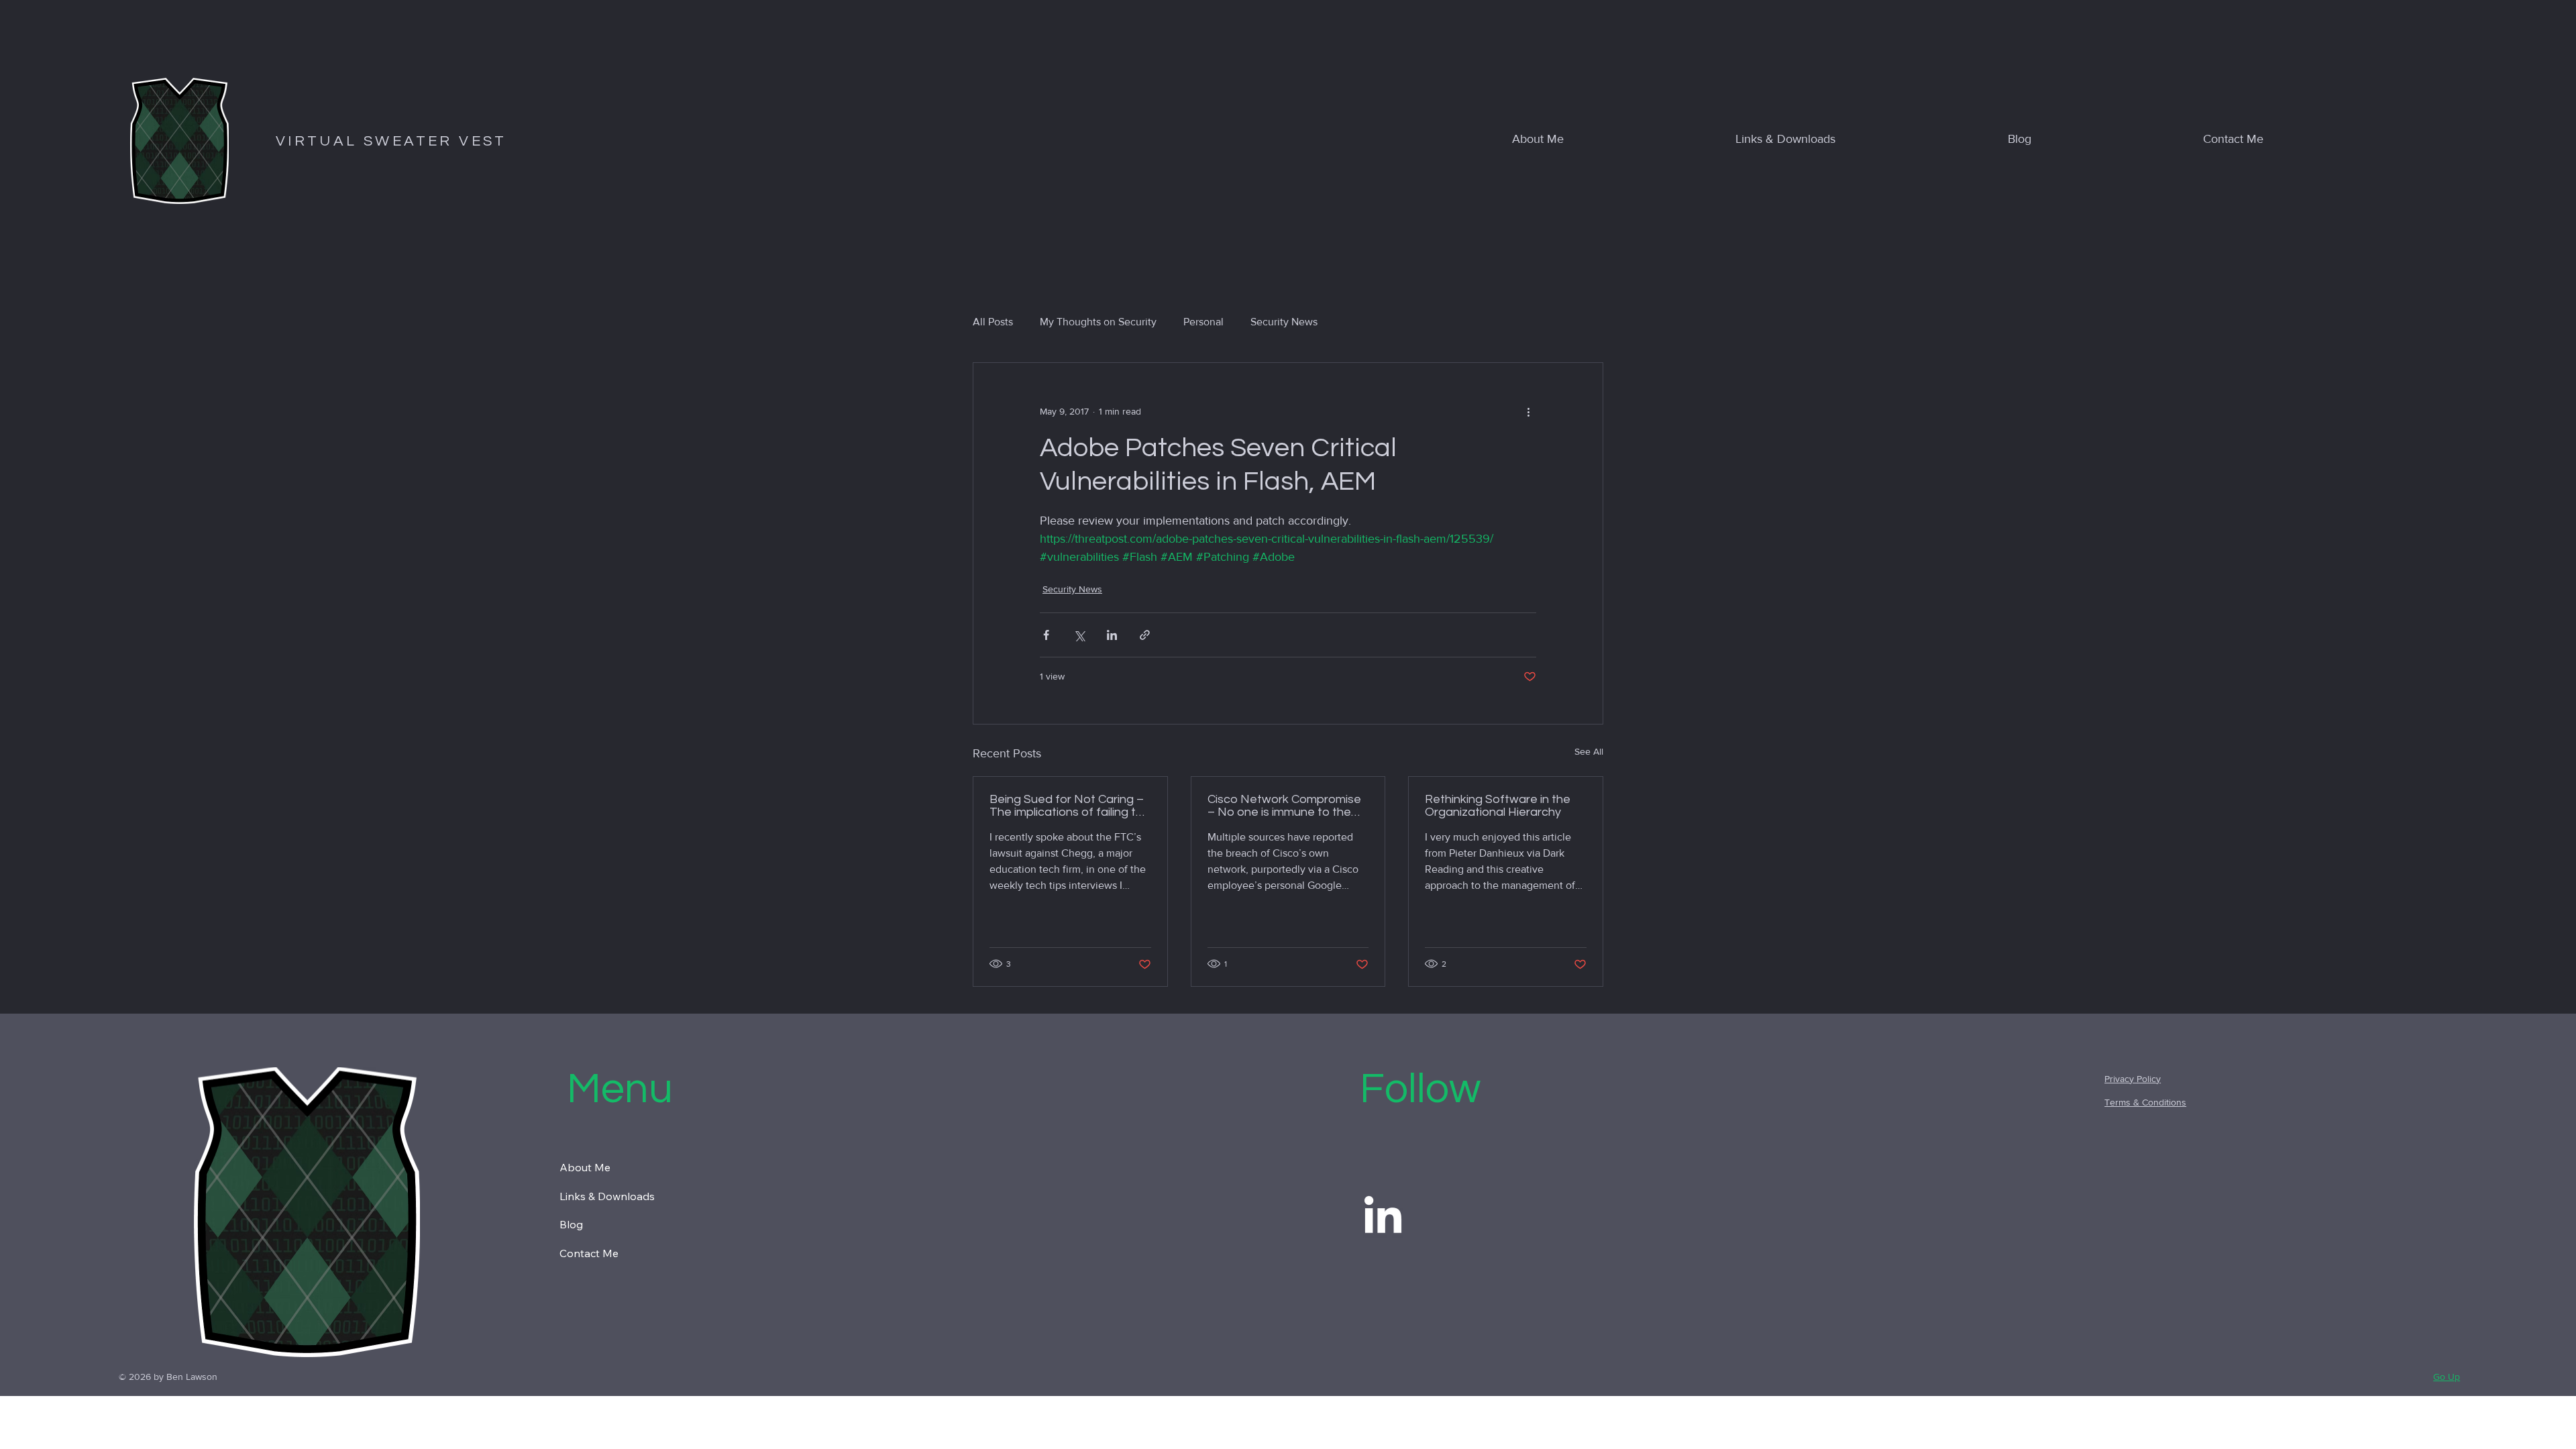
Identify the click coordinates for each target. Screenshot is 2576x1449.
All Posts (993, 322)
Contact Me (589, 1253)
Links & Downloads (607, 1196)
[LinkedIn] (1383, 1218)
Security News (1284, 322)
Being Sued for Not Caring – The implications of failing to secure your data (1067, 806)
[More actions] (1528, 411)
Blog (571, 1224)
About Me (585, 1167)
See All (1589, 751)
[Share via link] (1145, 635)
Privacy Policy (2133, 1079)
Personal (1203, 322)
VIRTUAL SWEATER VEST (391, 141)
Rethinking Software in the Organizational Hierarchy (1498, 806)
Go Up (2447, 1377)
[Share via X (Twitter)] (1079, 635)
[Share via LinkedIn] (1112, 635)
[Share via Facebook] (1046, 635)
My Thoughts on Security (1098, 322)
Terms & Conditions (2145, 1102)
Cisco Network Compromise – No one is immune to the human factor (1284, 806)
